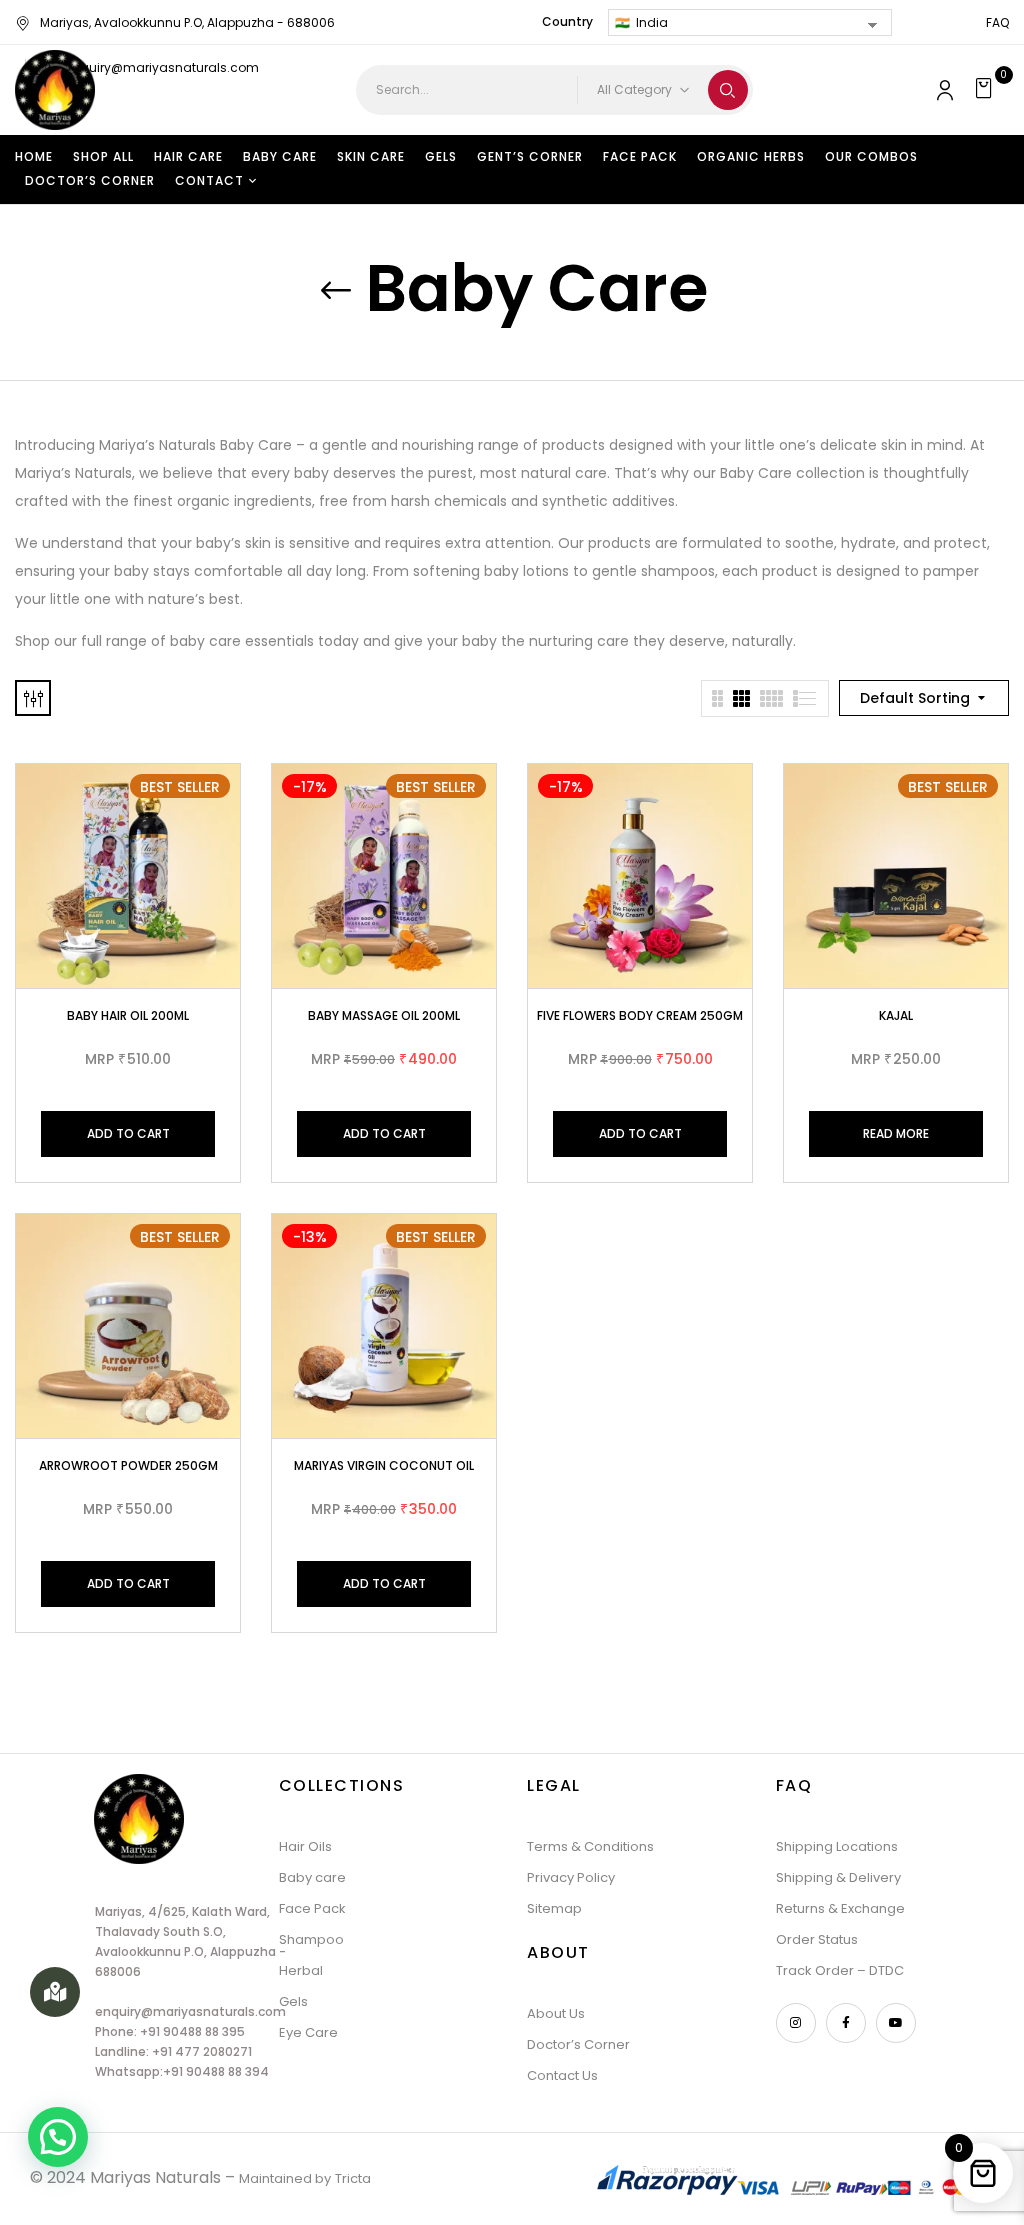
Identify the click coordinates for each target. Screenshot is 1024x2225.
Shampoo (311, 1939)
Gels (293, 2001)
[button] (986, 90)
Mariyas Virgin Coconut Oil (384, 1465)
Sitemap (554, 1908)
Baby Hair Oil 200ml (128, 1015)
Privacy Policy (571, 1877)
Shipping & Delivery (838, 1877)
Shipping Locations (837, 1846)
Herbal (301, 1970)
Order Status (817, 1939)
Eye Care (308, 2032)
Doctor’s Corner (578, 2044)
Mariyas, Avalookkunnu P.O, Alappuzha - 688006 (187, 22)
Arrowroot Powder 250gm (128, 1465)
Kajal (896, 1015)
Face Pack (312, 1908)
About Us (556, 2013)
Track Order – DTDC (840, 1970)
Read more (896, 1133)
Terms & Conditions (590, 1846)
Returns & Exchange (840, 1908)
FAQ (997, 22)
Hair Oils (305, 1846)
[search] (728, 90)
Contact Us (562, 2075)
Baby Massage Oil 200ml (384, 1015)
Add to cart (128, 1133)
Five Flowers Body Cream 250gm (640, 1015)
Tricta (353, 2178)
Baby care (312, 1877)
